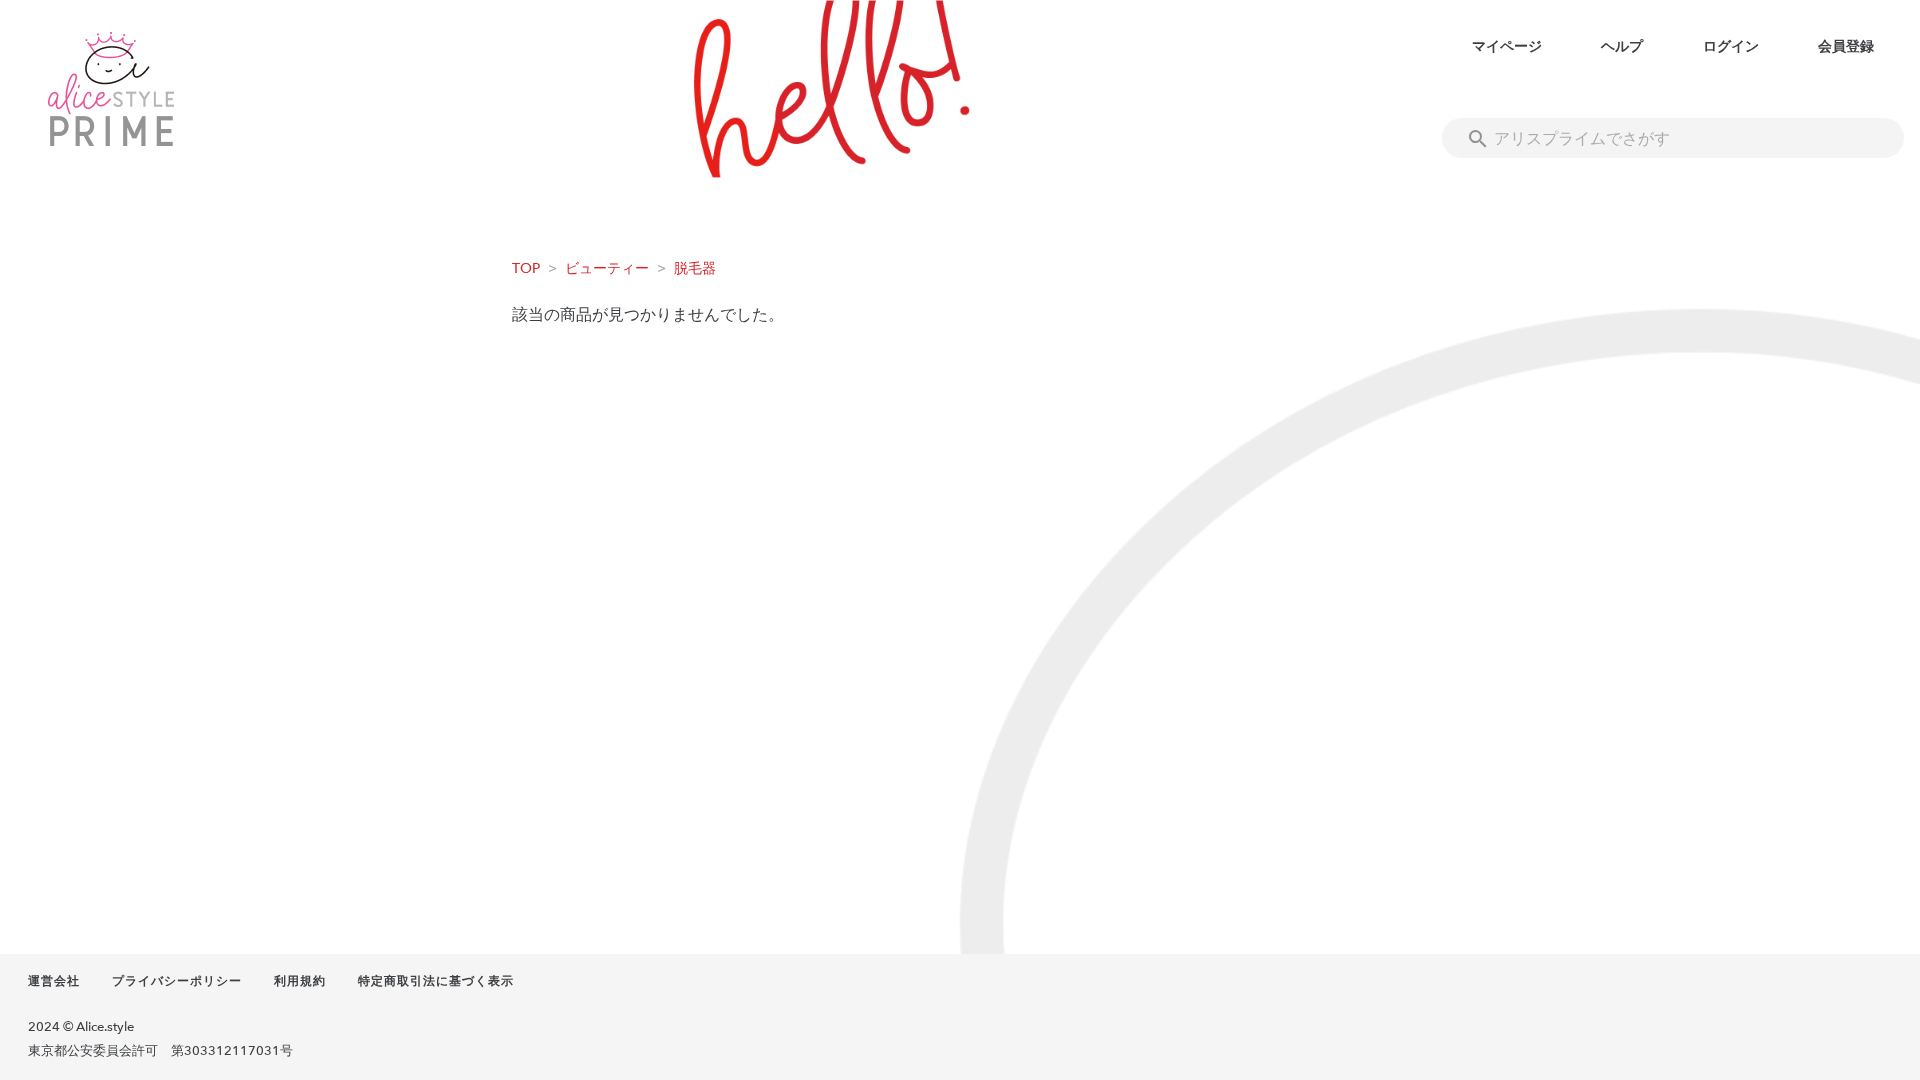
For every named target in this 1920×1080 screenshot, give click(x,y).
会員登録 (1846, 46)
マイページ (1507, 46)
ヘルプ (1622, 46)
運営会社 (54, 981)
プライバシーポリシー (177, 981)
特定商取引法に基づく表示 (436, 981)
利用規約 (300, 981)
